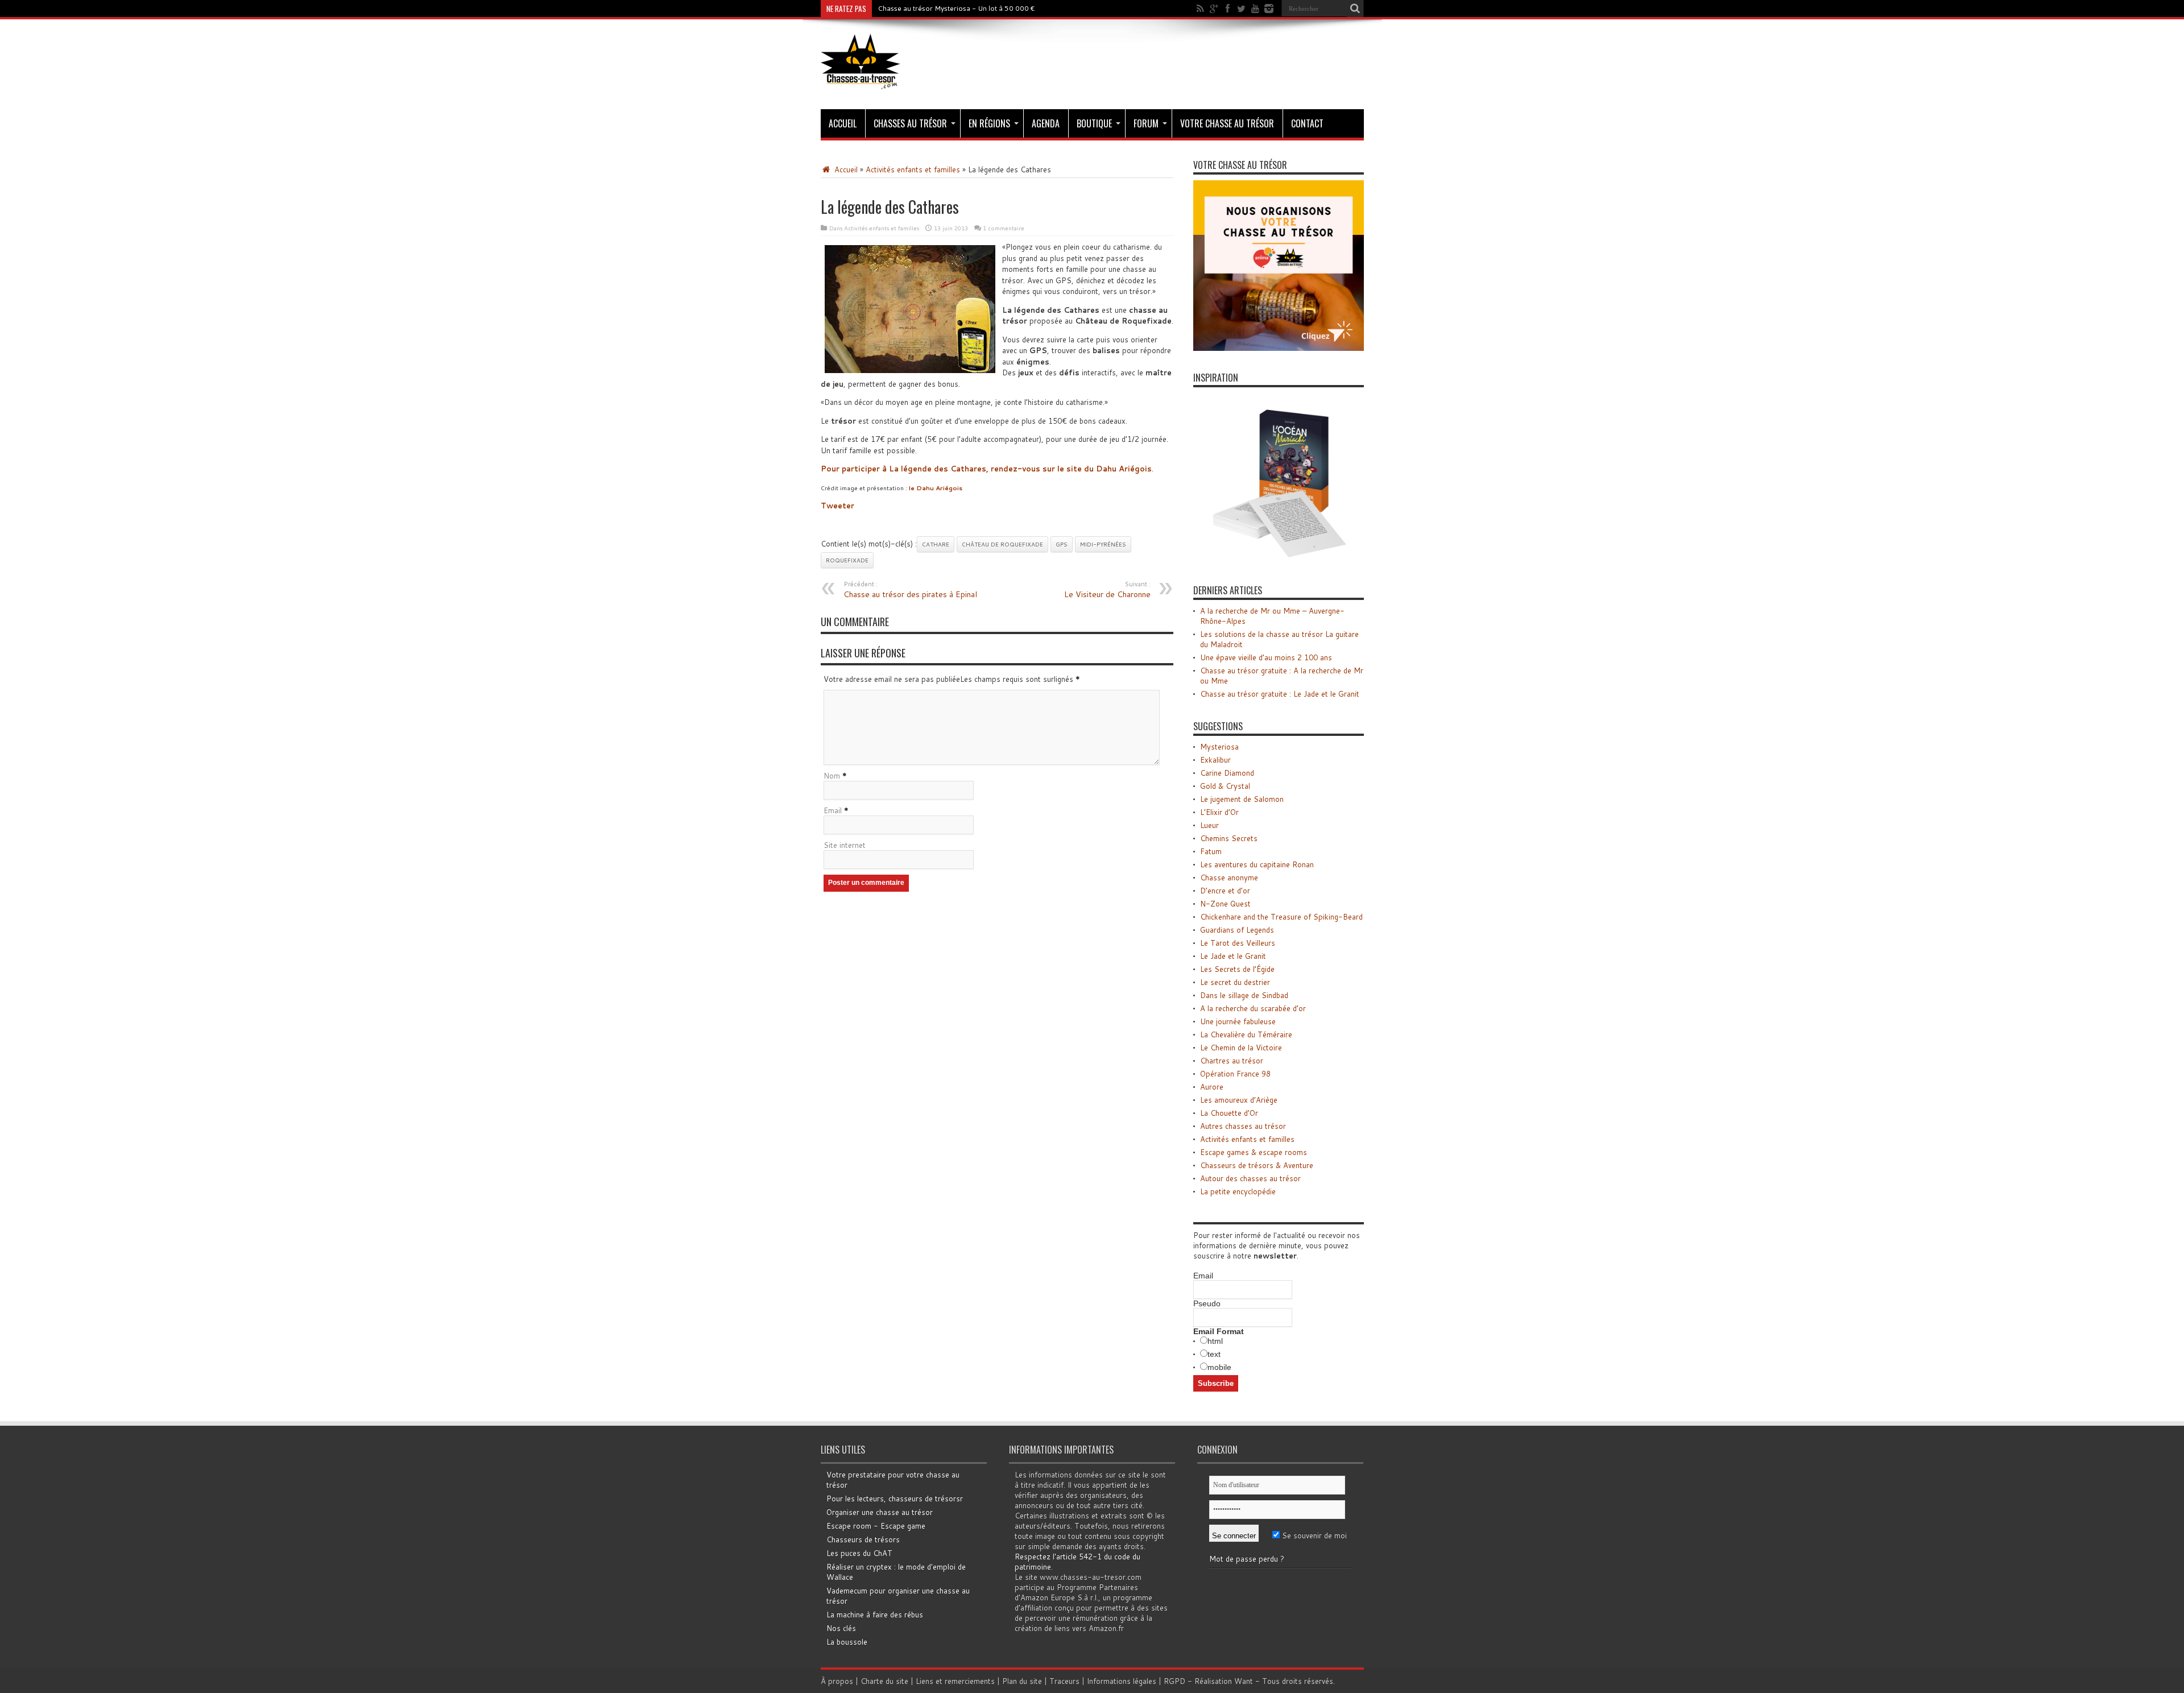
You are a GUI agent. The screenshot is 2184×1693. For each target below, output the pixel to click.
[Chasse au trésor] (861, 81)
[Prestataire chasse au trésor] (1279, 348)
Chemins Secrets (1229, 838)
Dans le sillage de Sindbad (1244, 995)
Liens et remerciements (955, 1681)
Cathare (936, 544)
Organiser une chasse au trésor (880, 1512)
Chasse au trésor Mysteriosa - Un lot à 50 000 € (956, 8)
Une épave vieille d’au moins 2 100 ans (1266, 657)
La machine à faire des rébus (875, 1615)
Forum (1146, 123)
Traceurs (1064, 1681)
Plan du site (1022, 1681)
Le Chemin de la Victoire (1241, 1048)
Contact (1307, 123)
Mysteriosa (1219, 747)
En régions (989, 123)
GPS (1062, 544)
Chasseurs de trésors (863, 1539)
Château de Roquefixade (1002, 544)
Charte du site (884, 1681)
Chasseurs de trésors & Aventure (1257, 1165)
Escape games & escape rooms (1254, 1152)
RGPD (1174, 1681)
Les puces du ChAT (859, 1553)
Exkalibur (1215, 760)
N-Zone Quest (1225, 904)
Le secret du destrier (1235, 982)
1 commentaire (1004, 228)
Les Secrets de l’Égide (1237, 969)
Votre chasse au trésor (1227, 123)
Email (833, 810)
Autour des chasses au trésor (1250, 1178)
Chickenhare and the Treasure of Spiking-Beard (1281, 917)
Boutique (1094, 123)
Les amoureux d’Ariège (1239, 1100)
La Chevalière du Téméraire (1246, 1034)
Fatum (1211, 851)
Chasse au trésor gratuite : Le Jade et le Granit (1280, 694)
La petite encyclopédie (1238, 1191)
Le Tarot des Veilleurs (1238, 943)
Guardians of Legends (1237, 930)
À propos (837, 1681)
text (1214, 1354)
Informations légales (1122, 1681)
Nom (832, 776)
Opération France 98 (1235, 1074)
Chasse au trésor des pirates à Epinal (910, 590)
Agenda (1046, 123)
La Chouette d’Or (1229, 1113)
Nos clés (841, 1628)
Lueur (1209, 825)
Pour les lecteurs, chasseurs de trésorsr (895, 1499)
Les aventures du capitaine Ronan (1257, 864)
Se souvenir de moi (1313, 1535)
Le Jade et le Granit (1233, 956)
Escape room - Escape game (876, 1526)
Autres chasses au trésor (1243, 1126)
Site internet (845, 845)
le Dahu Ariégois (936, 488)
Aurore (1212, 1087)
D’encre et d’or (1225, 891)
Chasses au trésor (910, 123)
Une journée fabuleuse (1238, 1021)
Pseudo (1207, 1303)
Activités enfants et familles (913, 169)
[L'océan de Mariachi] (1279, 561)
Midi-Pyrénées (1103, 544)
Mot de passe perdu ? (1247, 1559)
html (1215, 1341)
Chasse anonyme (1229, 877)
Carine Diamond (1227, 773)
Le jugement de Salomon (1242, 799)
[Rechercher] (1355, 9)
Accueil (843, 123)
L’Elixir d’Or (1219, 812)
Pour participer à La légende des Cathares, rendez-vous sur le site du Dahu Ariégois (986, 469)
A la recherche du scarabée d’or (1253, 1008)
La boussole (847, 1642)
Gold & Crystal (1225, 786)
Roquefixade (847, 560)
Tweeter (837, 506)
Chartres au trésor (1232, 1061)
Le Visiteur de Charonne (1107, 590)
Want (1244, 1681)
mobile (1219, 1367)
